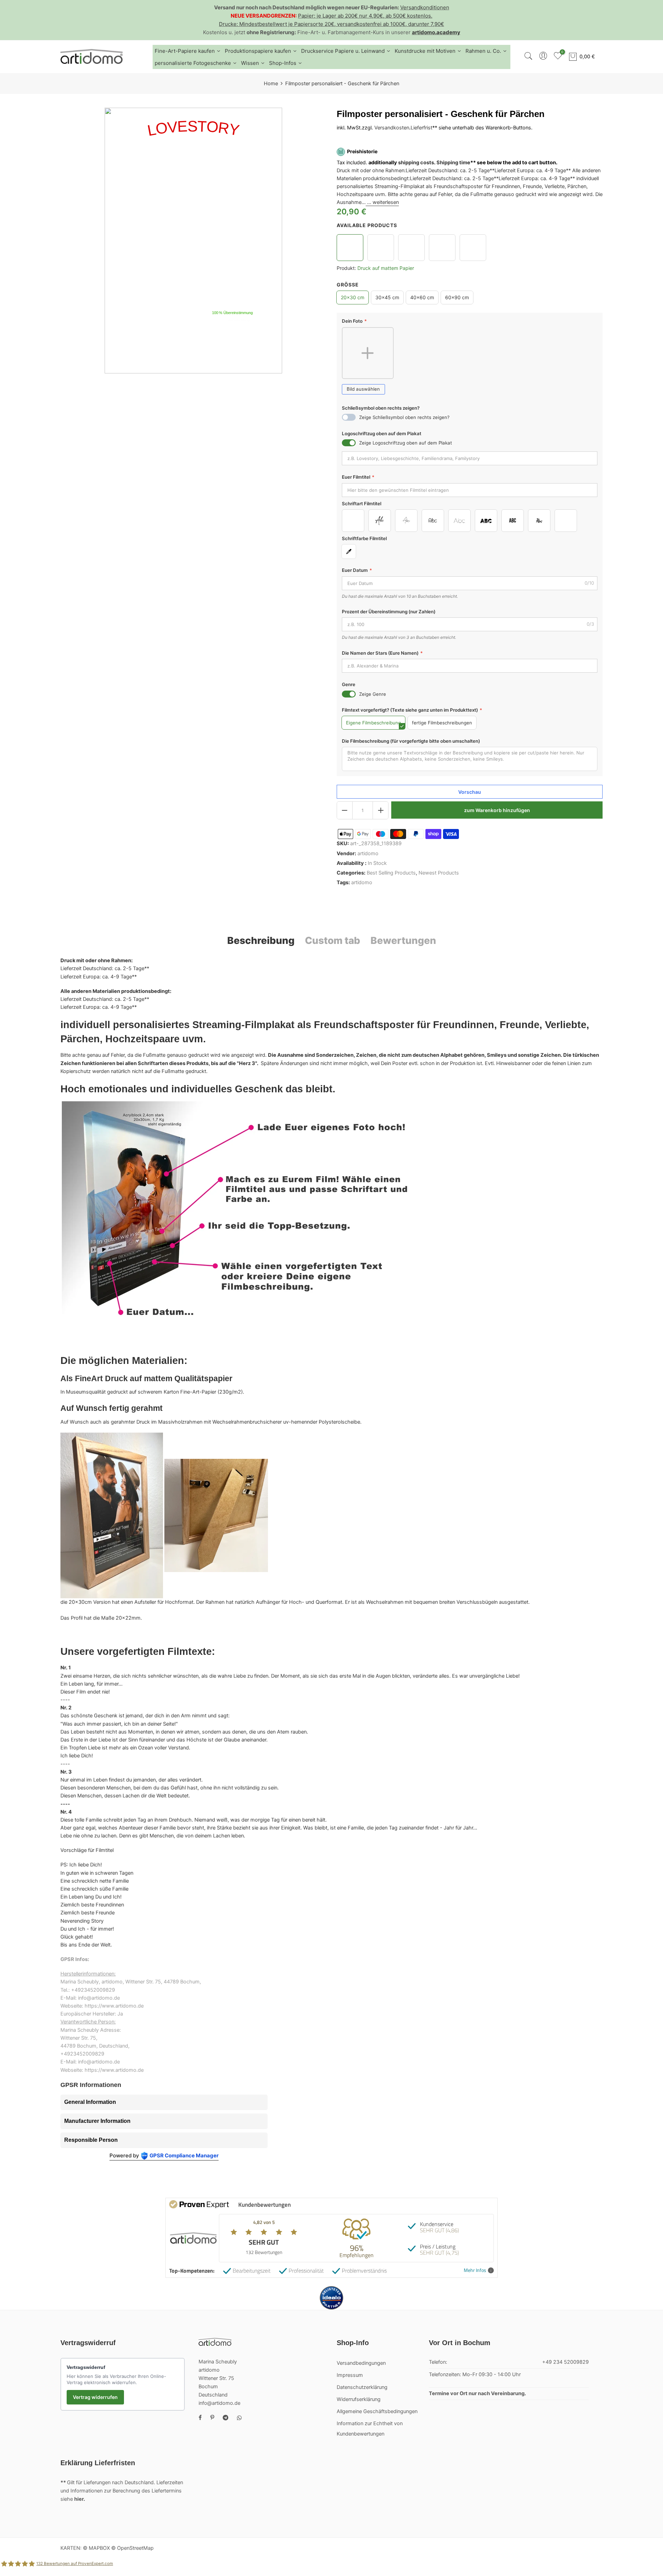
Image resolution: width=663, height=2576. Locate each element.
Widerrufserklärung (359, 2399)
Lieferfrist (421, 128)
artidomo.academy (436, 32)
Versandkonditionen (425, 7)
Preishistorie (362, 152)
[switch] (349, 418)
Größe (348, 285)
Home (271, 84)
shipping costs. (417, 163)
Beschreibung (261, 940)
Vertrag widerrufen (95, 2397)
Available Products (367, 225)
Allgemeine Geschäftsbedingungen (377, 2411)
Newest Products (439, 873)
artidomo (368, 853)
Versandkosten (392, 128)
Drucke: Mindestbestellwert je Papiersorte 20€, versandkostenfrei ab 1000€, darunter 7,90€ (331, 24)
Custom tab (333, 940)
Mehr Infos (475, 2270)
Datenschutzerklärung (362, 2387)
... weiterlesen (382, 203)
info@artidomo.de (219, 2403)
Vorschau (470, 792)
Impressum (350, 2375)
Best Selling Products (391, 873)
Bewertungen (403, 940)
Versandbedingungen (361, 2363)
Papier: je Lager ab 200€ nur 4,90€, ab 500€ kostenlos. (365, 16)
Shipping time (453, 163)
